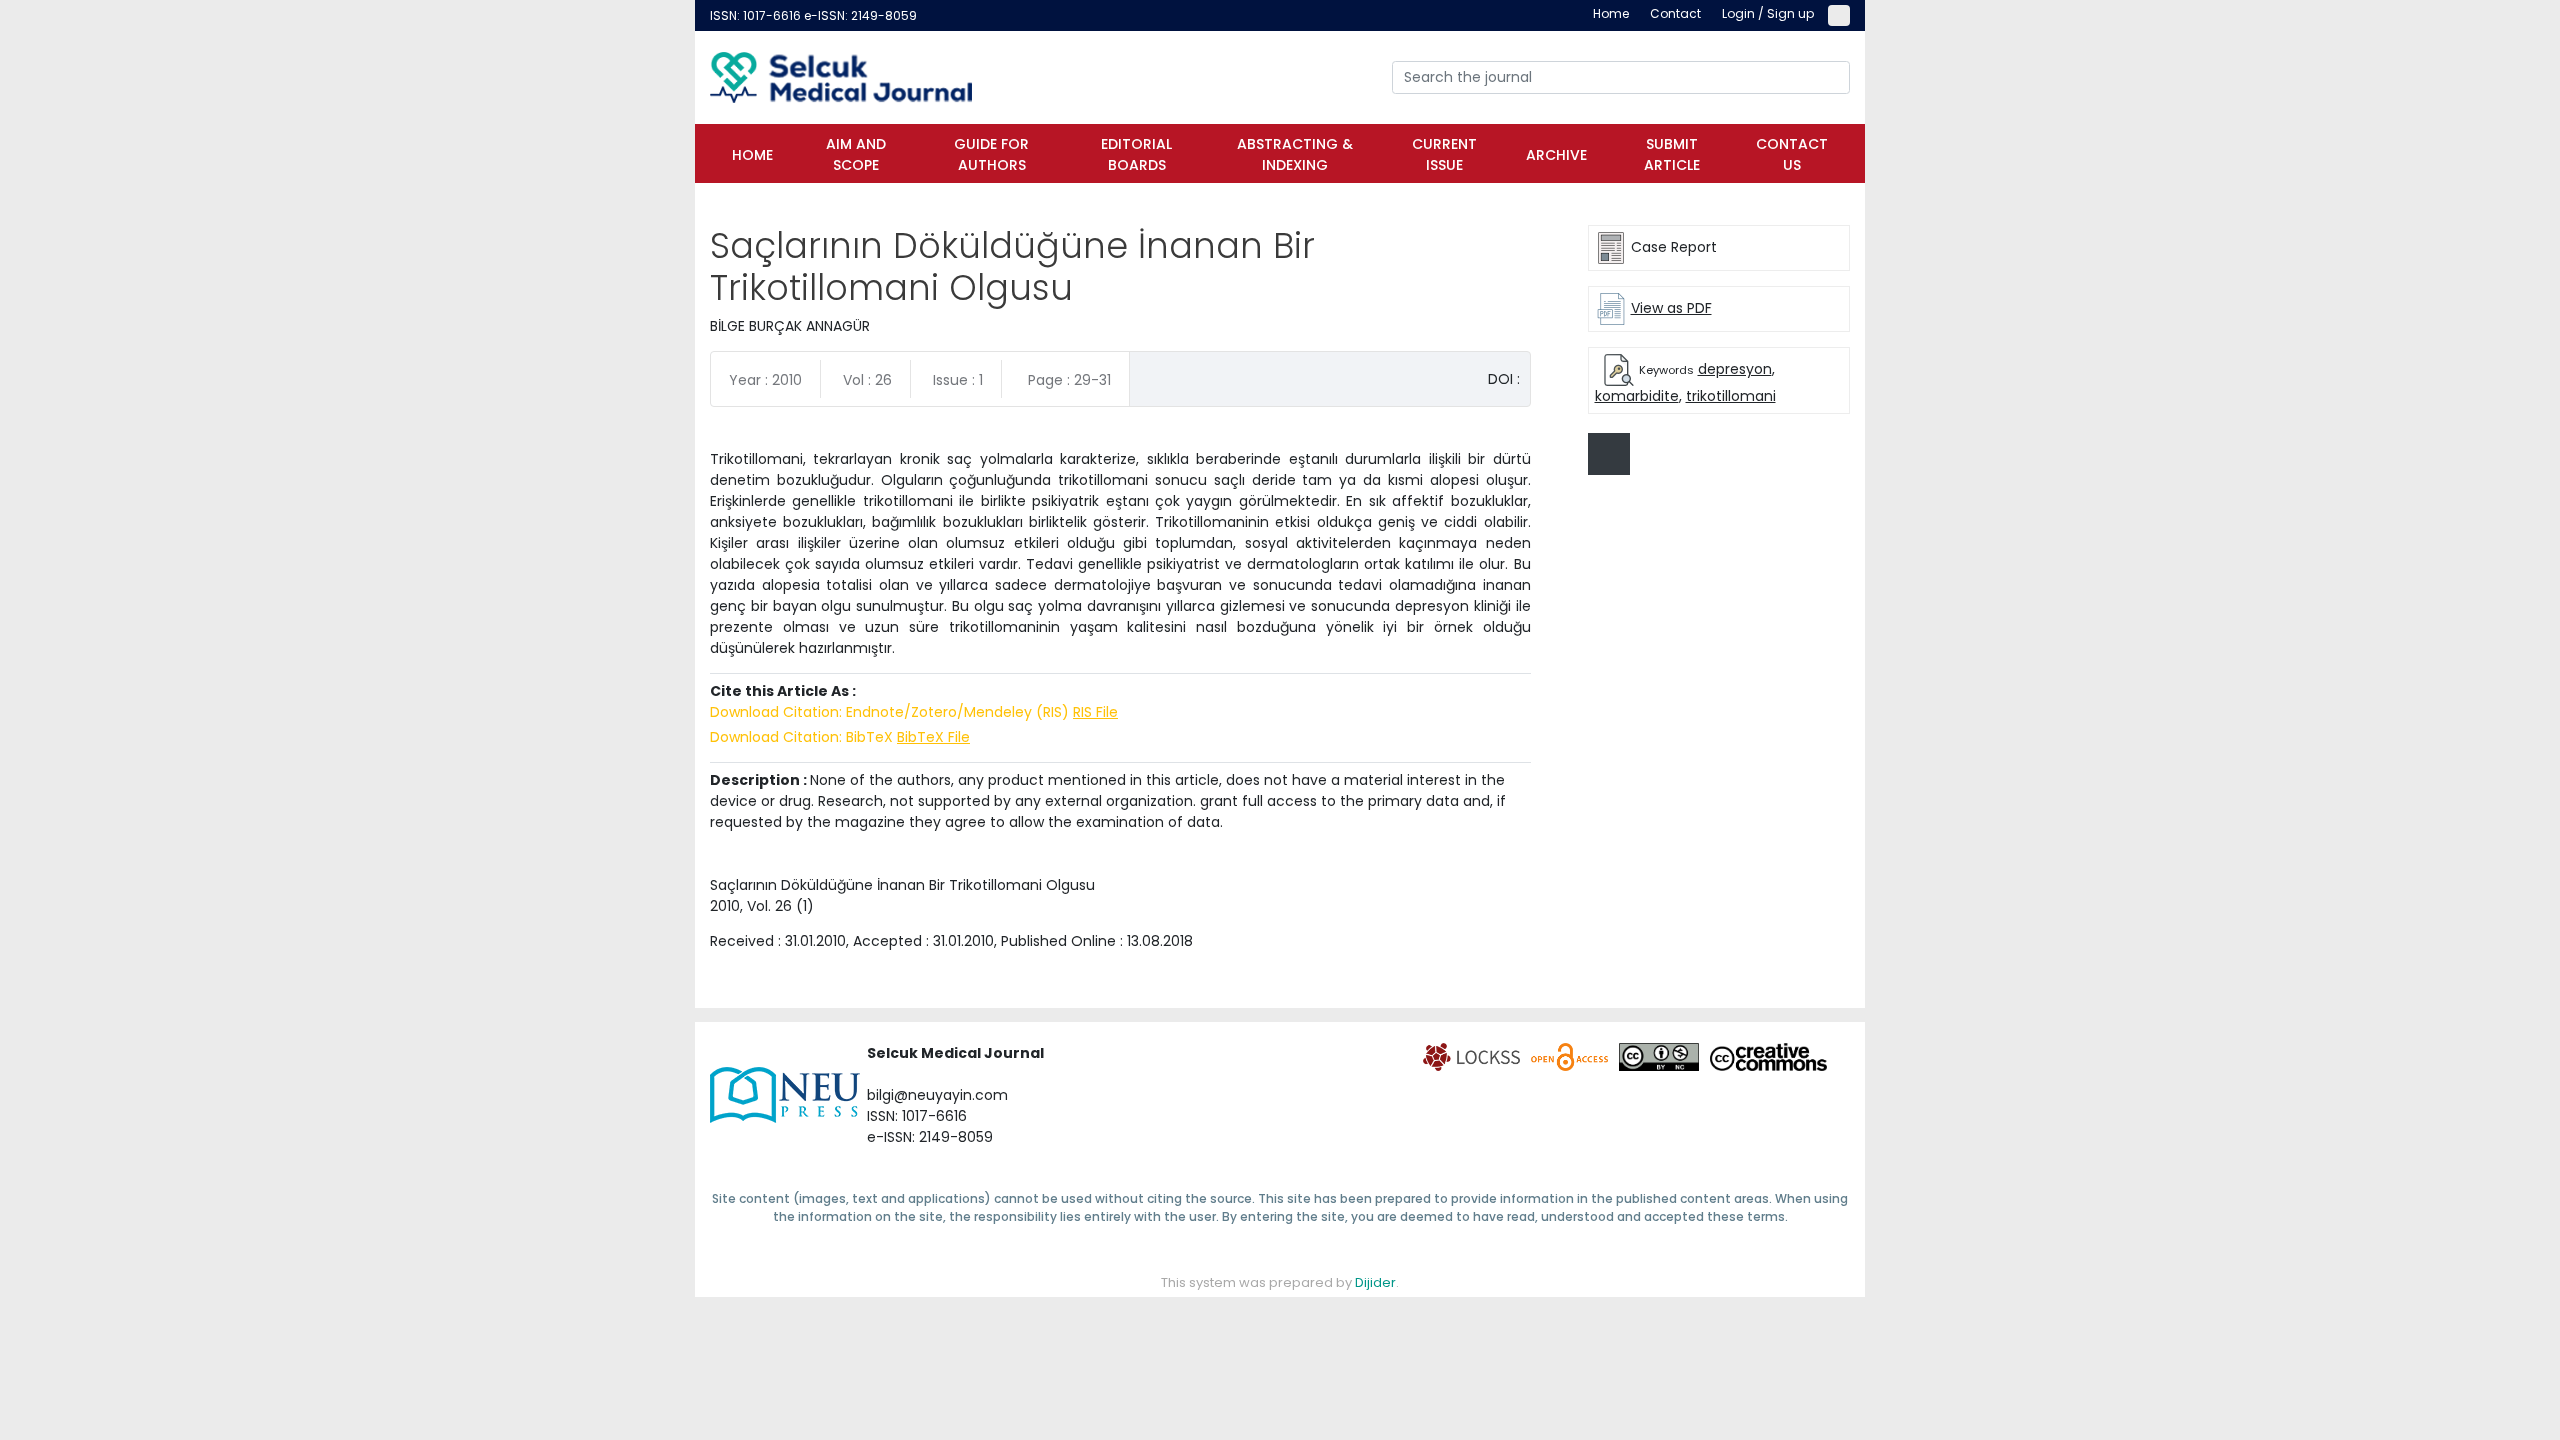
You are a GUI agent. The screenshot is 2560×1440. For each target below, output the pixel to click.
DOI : (1504, 379)
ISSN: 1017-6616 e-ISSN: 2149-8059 (813, 15)
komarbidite (1637, 396)
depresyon (1735, 369)
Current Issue (1444, 154)
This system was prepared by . (1280, 1282)
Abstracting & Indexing (1295, 154)
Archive (1556, 155)
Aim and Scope (856, 154)
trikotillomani (1731, 396)
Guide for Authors (991, 154)
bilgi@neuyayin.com (937, 1095)
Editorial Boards (1136, 154)
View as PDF (1671, 308)
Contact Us (1792, 154)
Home (752, 155)
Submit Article (1672, 154)
